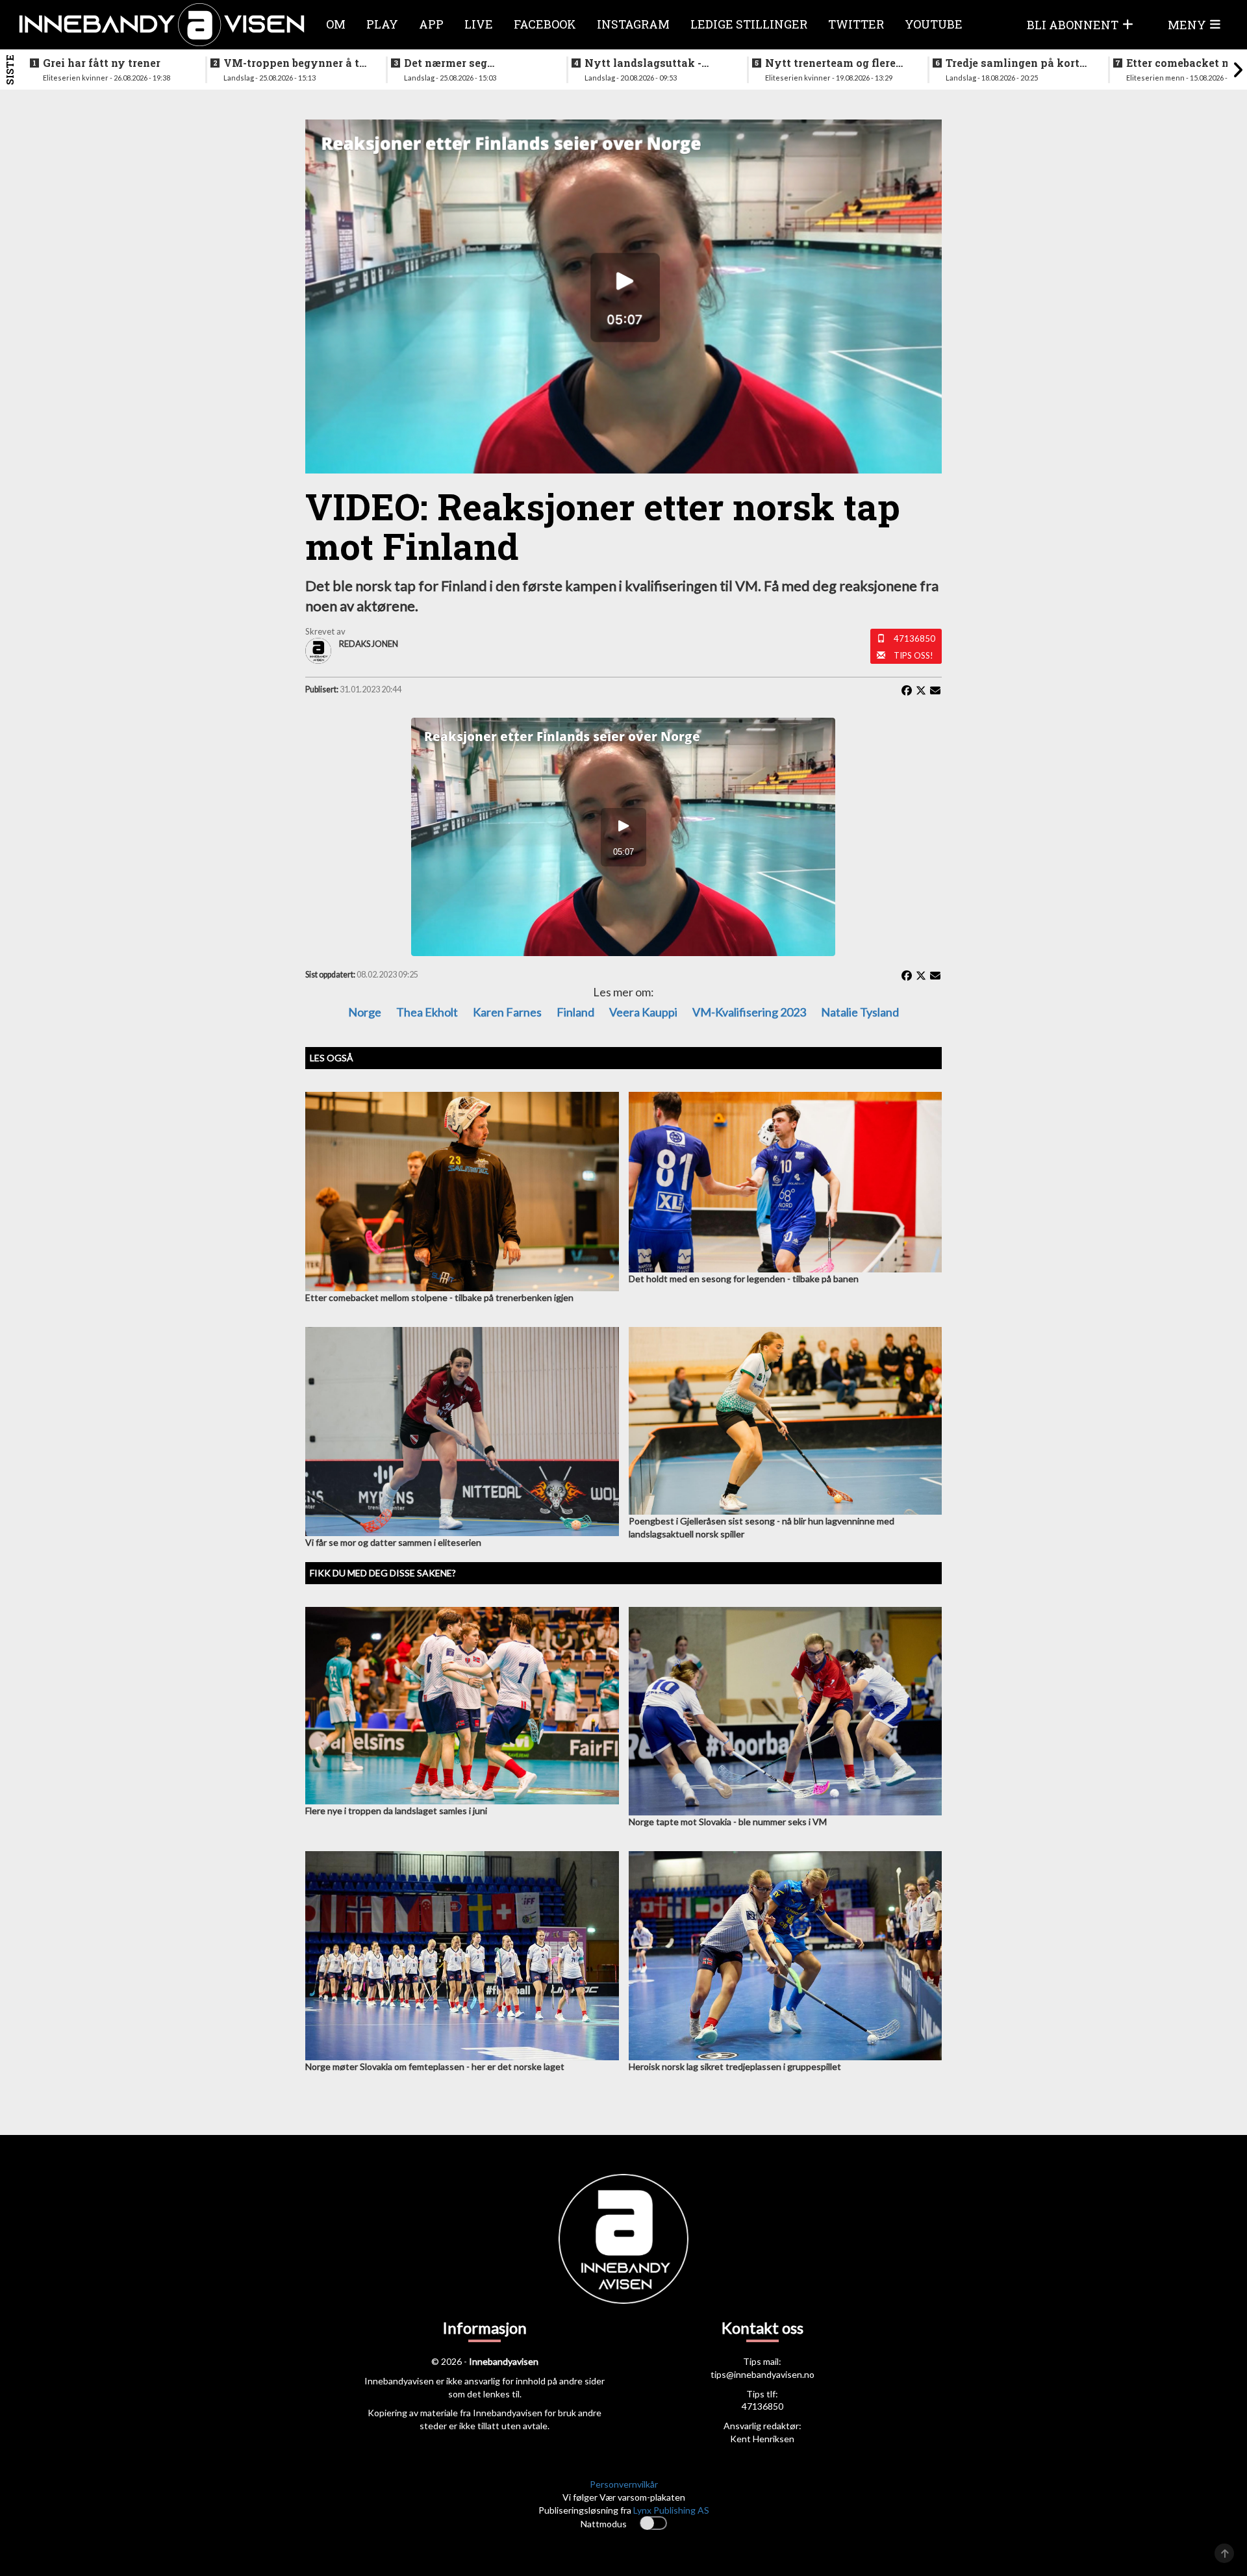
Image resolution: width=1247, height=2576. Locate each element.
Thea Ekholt (427, 1012)
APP (431, 24)
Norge (365, 1012)
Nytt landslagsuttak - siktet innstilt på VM (643, 63)
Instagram (633, 24)
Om (336, 24)
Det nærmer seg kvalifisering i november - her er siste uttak (473, 63)
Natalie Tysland (860, 1012)
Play (382, 24)
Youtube (934, 24)
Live (479, 24)
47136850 (914, 638)
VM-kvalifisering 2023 (749, 1012)
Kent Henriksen (762, 2439)
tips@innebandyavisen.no (762, 2374)
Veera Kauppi (643, 1012)
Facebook (545, 24)
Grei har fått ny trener (102, 63)
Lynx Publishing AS (671, 2510)
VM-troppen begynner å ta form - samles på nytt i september (295, 63)
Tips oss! (913, 655)
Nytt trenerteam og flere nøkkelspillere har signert (835, 63)
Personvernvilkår (624, 2484)
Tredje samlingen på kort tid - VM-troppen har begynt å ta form (1013, 63)
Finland (575, 1012)
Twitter (856, 24)
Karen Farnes (507, 1012)
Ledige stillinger (749, 24)
